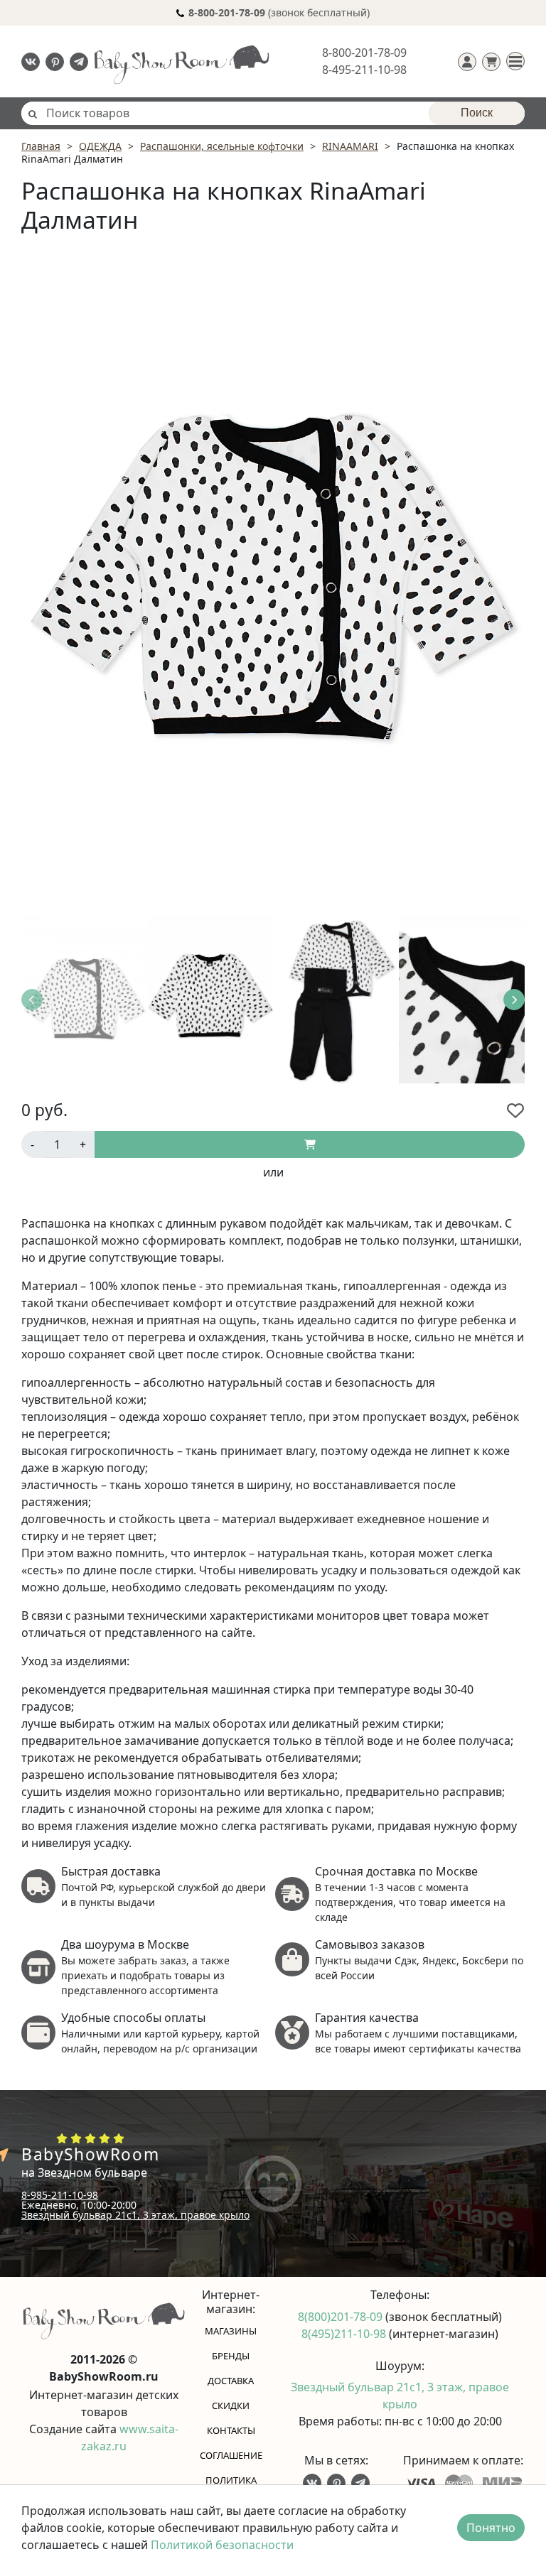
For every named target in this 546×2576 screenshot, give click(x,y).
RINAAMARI (350, 146)
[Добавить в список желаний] (515, 1110)
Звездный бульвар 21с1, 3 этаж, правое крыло (135, 2215)
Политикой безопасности (222, 2545)
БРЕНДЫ (231, 2356)
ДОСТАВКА (231, 2381)
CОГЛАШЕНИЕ (231, 2455)
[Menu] (515, 61)
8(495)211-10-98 (345, 2334)
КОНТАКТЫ (231, 2430)
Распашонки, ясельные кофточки (222, 146)
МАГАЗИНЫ (231, 2331)
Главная (41, 146)
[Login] (467, 62)
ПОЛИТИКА (231, 2480)
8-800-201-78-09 (364, 53)
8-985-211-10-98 (60, 2195)
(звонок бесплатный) (279, 12)
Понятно (491, 2528)
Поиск (477, 113)
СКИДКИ (231, 2405)
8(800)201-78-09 (342, 2317)
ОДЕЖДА (100, 146)
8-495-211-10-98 (364, 70)
